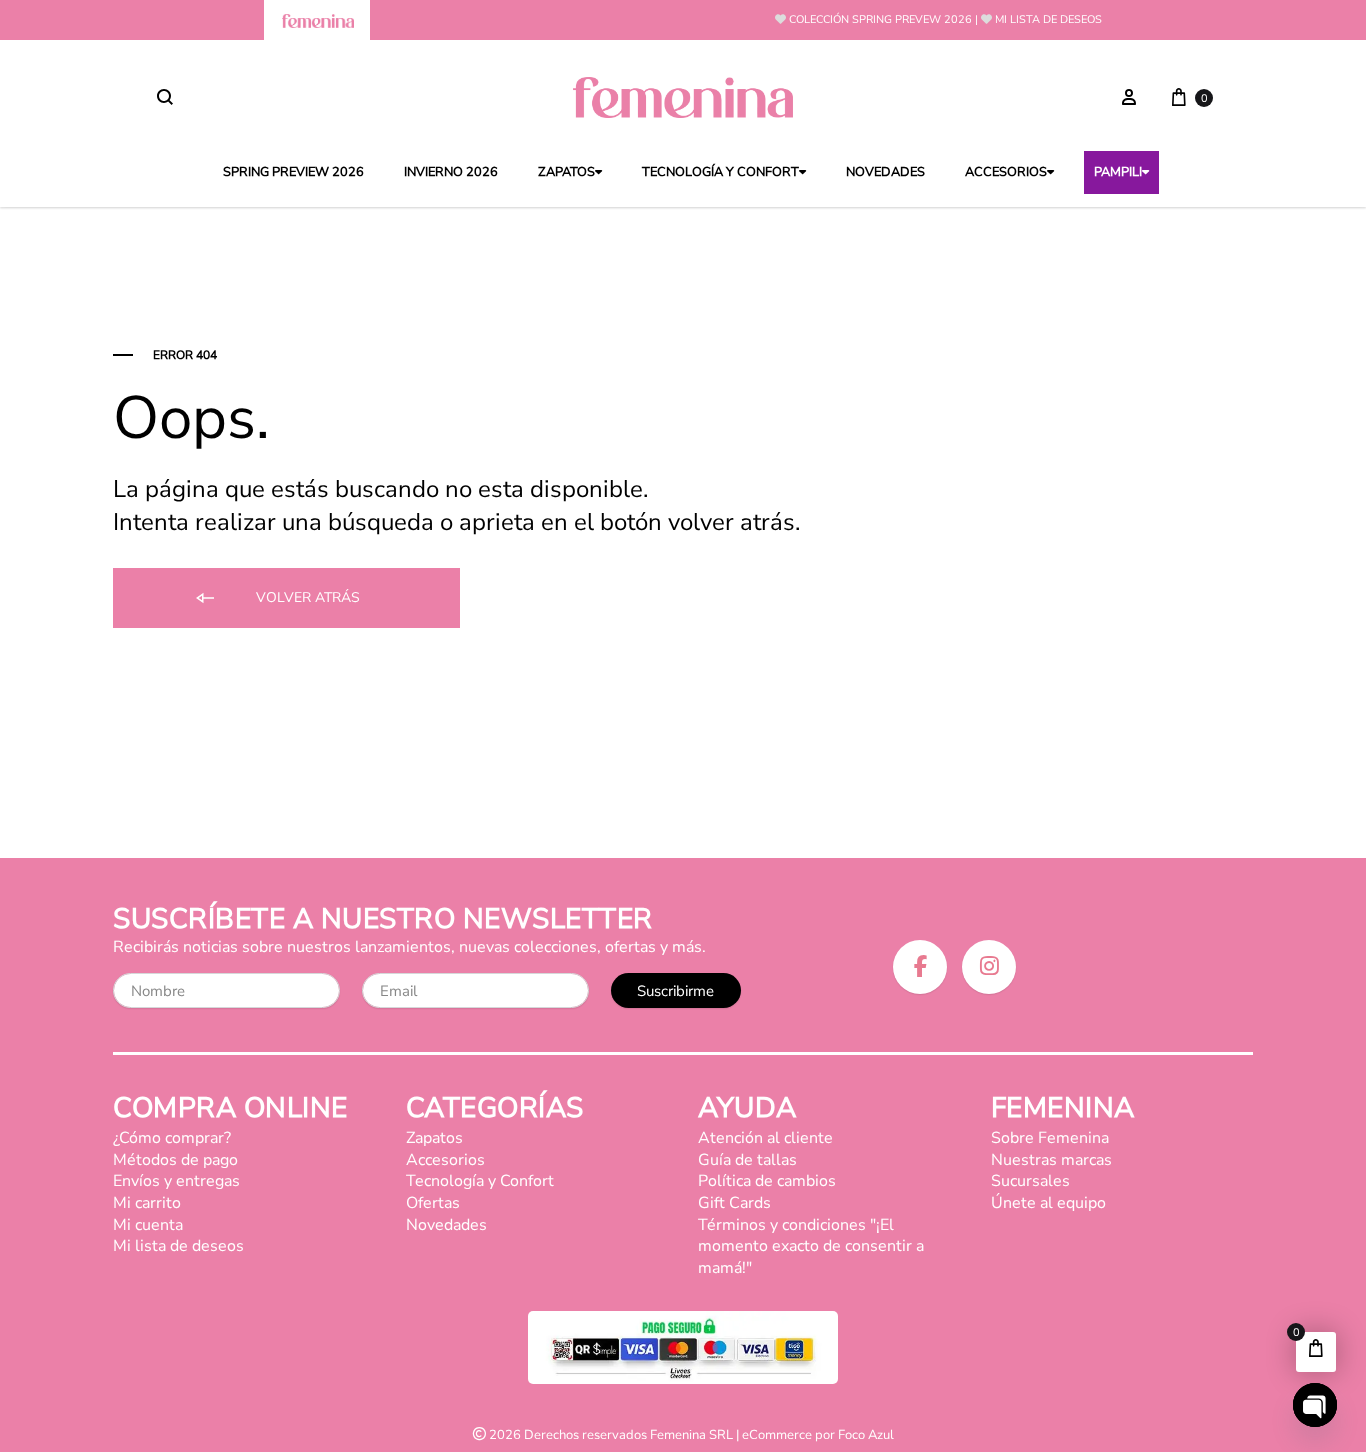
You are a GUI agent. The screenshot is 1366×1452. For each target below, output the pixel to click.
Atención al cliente (765, 1138)
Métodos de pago (175, 1160)
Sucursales (1030, 1181)
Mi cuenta (148, 1225)
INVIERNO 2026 (451, 172)
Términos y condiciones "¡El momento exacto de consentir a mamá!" (811, 1246)
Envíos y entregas (176, 1181)
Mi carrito (147, 1203)
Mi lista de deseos (1048, 19)
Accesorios (1006, 172)
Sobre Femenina (1050, 1138)
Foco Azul (866, 1435)
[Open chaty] (1315, 1405)
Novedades (885, 172)
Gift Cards (734, 1203)
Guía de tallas (747, 1160)
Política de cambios (767, 1181)
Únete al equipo (1048, 1203)
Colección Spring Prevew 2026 (880, 19)
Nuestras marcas (1051, 1160)
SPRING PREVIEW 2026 (293, 172)
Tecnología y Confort (720, 172)
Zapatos (566, 172)
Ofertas (433, 1203)
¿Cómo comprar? (172, 1138)
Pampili (1118, 172)
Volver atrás (306, 597)
